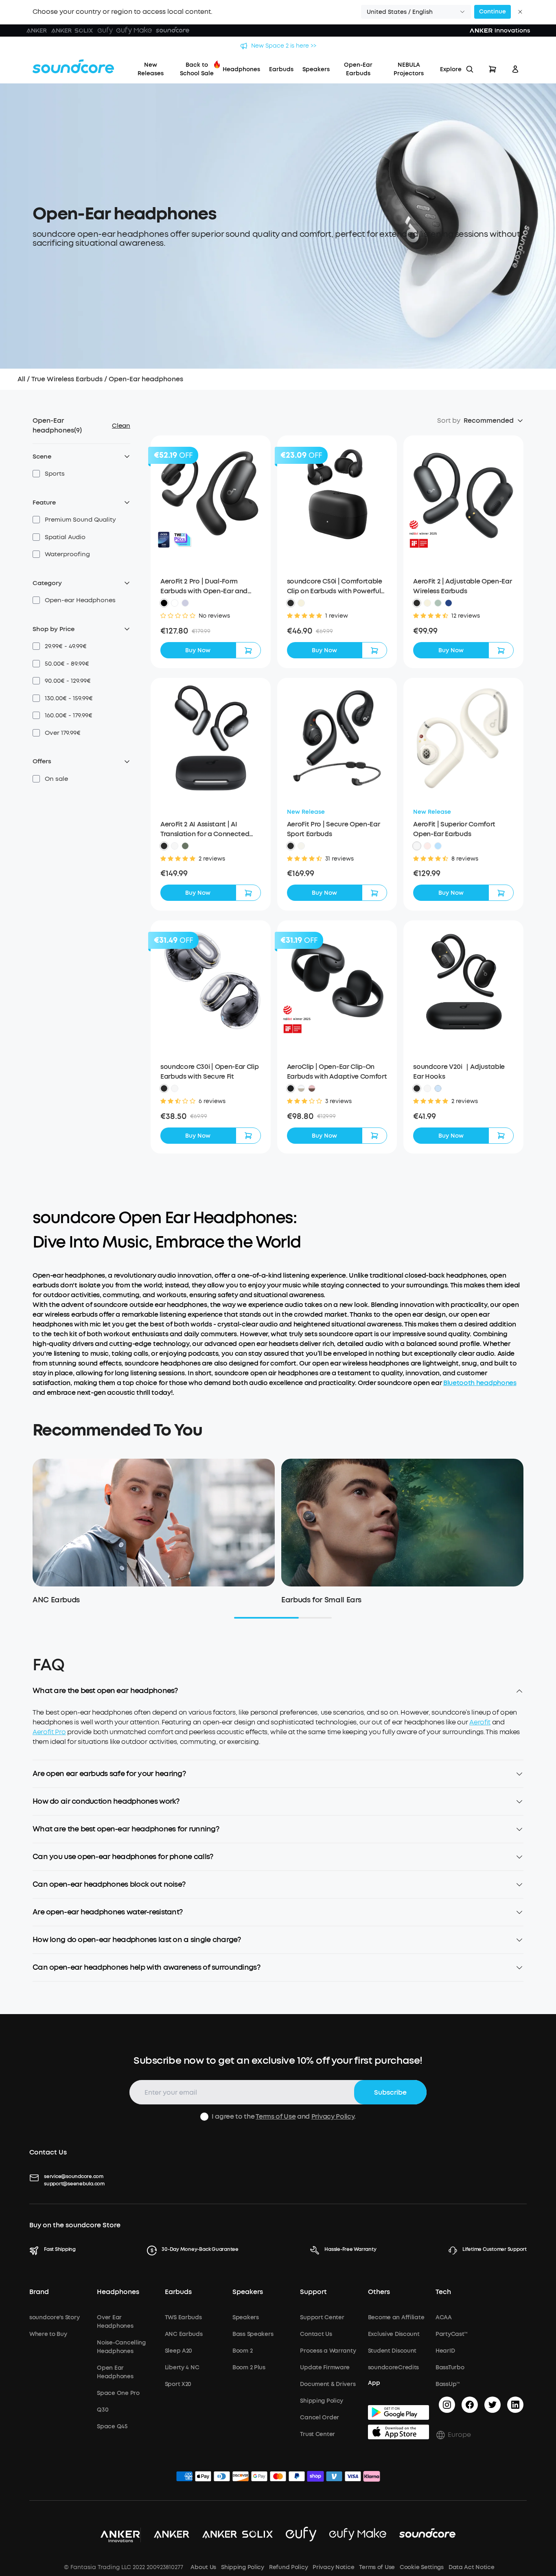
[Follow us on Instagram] (447, 2405)
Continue (493, 12)
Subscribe (390, 2092)
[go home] (73, 66)
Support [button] (313, 2292)
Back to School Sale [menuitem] (197, 69)
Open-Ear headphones (146, 379)
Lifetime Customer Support (495, 2249)
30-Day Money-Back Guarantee (200, 2249)
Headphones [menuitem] (241, 69)
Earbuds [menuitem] (281, 69)
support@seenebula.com (74, 2184)
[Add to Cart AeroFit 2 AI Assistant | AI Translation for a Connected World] (248, 893)
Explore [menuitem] (451, 69)
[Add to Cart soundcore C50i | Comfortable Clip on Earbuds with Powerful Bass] (374, 650)
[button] (416, 12)
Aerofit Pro (49, 1732)
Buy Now (198, 650)
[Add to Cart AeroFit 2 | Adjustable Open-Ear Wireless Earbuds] (501, 650)
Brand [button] (39, 2292)
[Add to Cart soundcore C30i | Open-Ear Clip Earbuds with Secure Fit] (248, 1136)
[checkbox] (36, 474)
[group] (211, 631)
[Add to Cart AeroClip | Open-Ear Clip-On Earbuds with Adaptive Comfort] (374, 1136)
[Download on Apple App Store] (398, 2432)
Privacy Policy (333, 2116)
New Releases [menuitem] (151, 69)
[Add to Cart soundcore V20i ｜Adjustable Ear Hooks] (501, 1136)
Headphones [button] (118, 2292)
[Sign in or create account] (515, 69)
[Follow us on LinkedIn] (515, 2405)
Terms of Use (276, 2116)
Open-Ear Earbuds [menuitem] (358, 69)
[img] (184, 2478)
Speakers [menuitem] (316, 69)
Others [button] (379, 2292)
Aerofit (480, 1722)
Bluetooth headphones (480, 1383)
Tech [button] (443, 2292)
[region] (278, 1734)
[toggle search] (470, 69)
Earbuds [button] (178, 2292)
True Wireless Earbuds (67, 379)
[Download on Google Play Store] (398, 2412)
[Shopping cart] (493, 69)
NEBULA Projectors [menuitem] (409, 69)
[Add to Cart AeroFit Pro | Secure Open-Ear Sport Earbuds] (374, 893)
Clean (121, 426)
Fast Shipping (60, 2249)
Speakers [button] (248, 2292)
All (21, 379)
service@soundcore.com (74, 2176)
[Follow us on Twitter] (493, 2405)
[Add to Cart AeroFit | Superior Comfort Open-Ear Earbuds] (501, 893)
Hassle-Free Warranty (350, 2249)
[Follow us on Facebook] (470, 2405)
